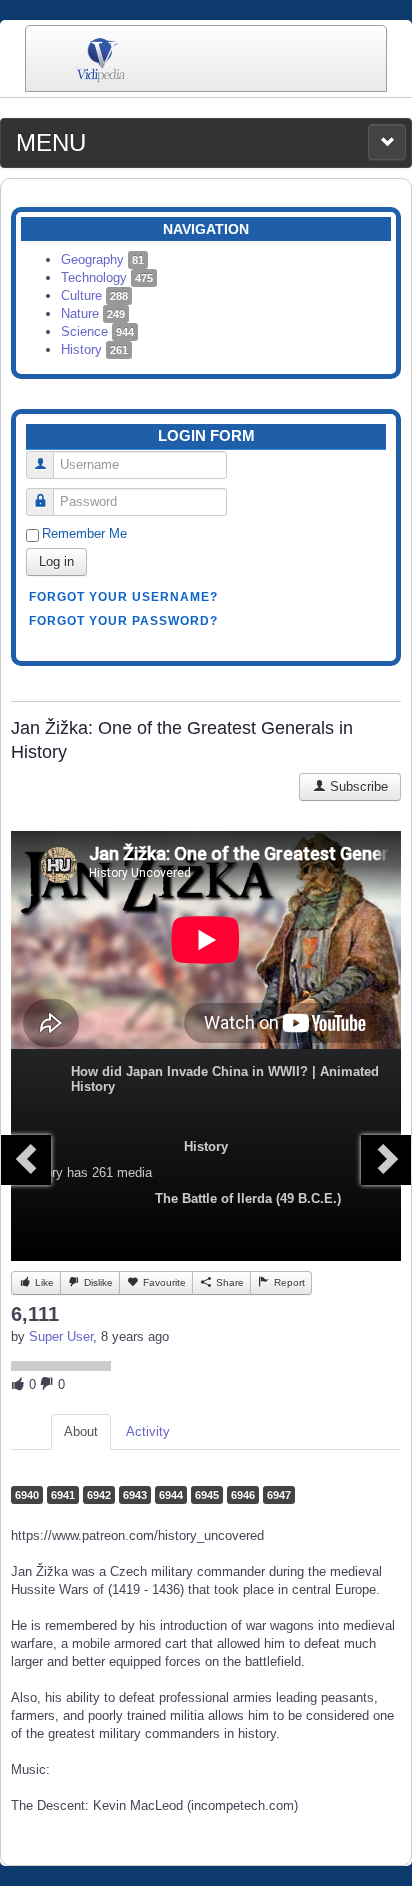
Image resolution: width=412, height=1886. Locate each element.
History (94, 349)
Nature (93, 313)
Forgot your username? (123, 597)
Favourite (163, 1282)
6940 (27, 1495)
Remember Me (84, 533)
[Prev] (26, 1160)
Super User (61, 1336)
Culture (94, 295)
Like (43, 1282)
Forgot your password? (123, 621)
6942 (99, 1495)
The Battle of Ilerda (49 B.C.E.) (248, 1198)
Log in (56, 561)
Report (288, 1282)
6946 (243, 1495)
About (81, 1431)
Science (97, 331)
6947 (279, 1495)
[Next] (386, 1160)
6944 (171, 1495)
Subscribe (357, 786)
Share (228, 1282)
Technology (107, 277)
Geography (102, 259)
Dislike (97, 1282)
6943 (135, 1495)
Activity (148, 1431)
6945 (207, 1495)
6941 (63, 1495)
